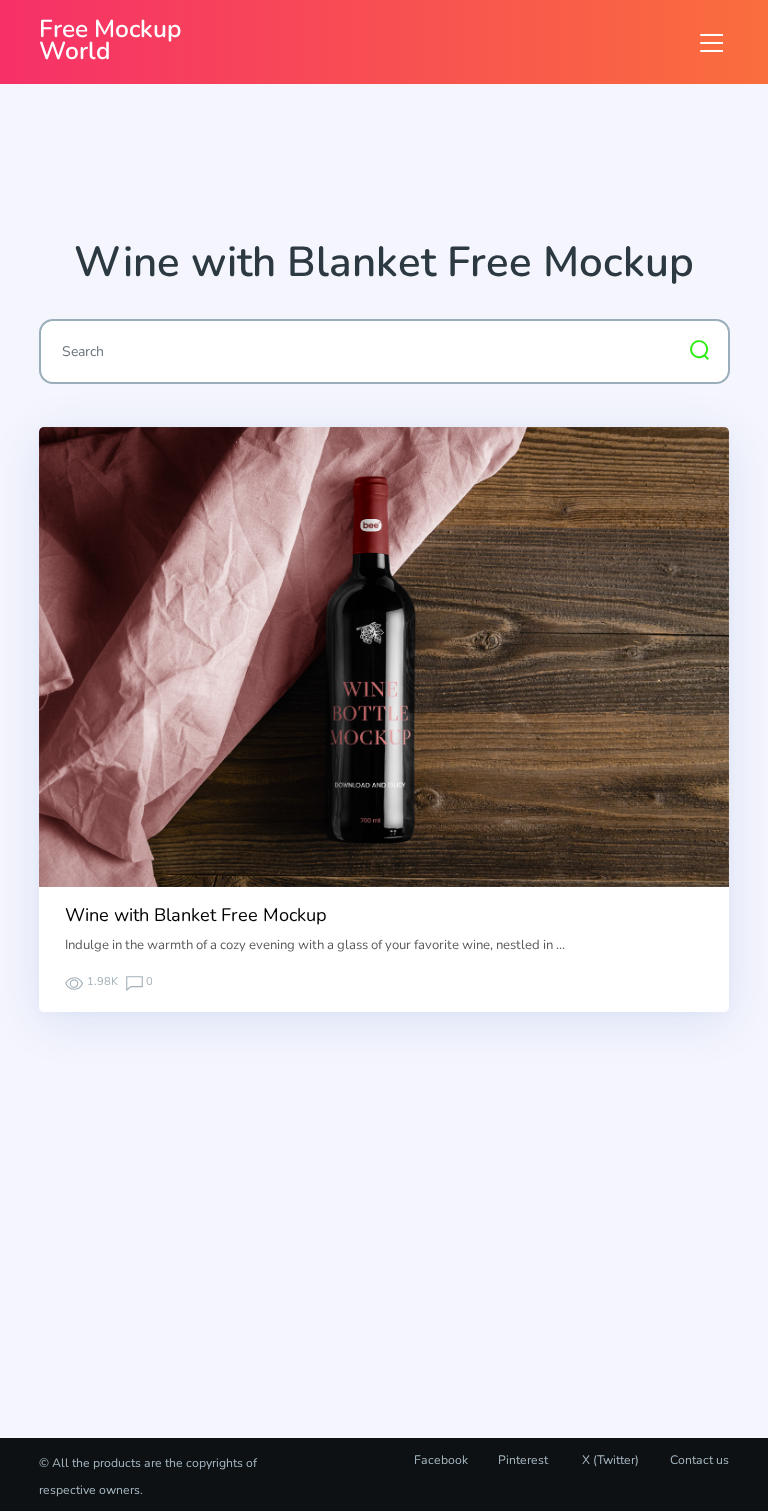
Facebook (441, 1460)
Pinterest (523, 1460)
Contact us (699, 1460)
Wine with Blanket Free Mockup (196, 915)
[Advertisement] (403, 169)
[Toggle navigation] (711, 42)
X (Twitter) (609, 1460)
